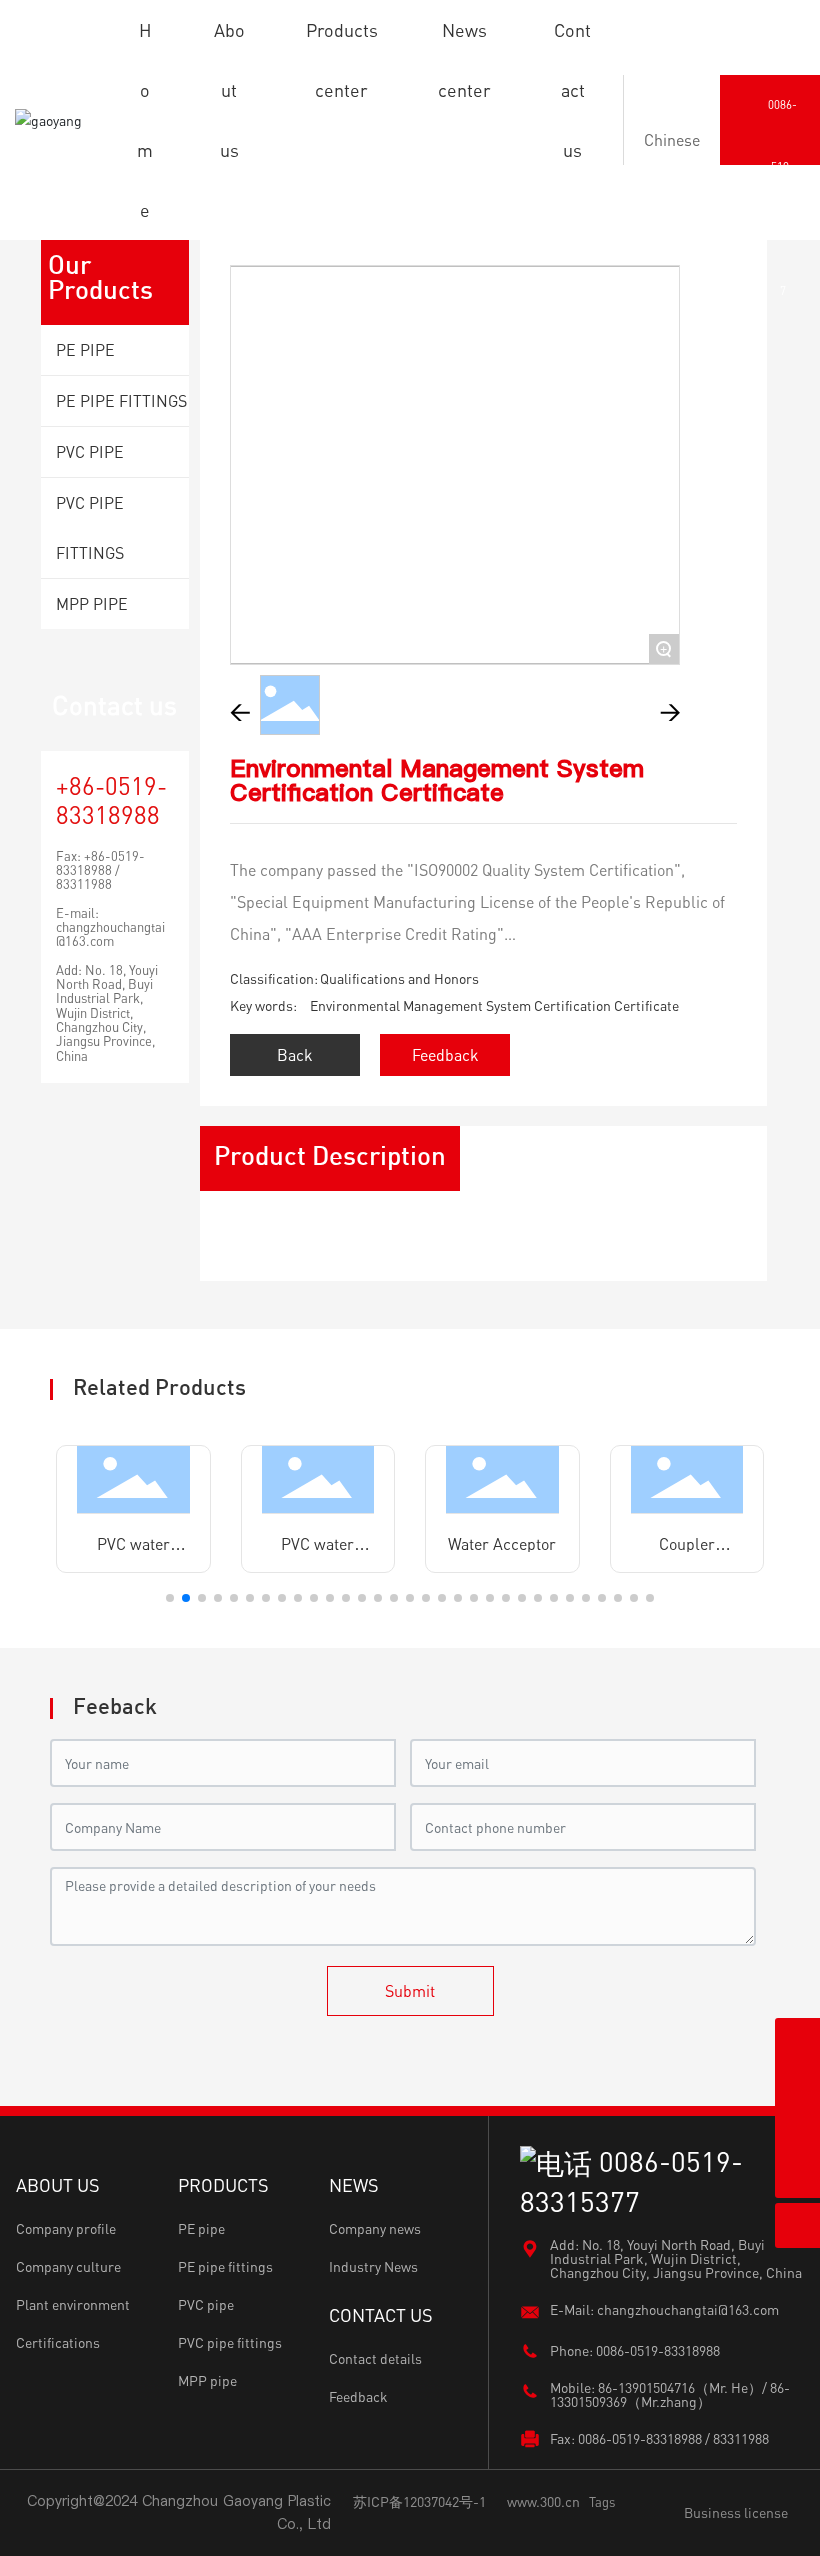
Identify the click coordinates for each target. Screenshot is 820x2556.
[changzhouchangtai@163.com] (797, 2085)
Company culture (68, 2266)
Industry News (373, 2266)
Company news (375, 2228)
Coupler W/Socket (686, 1552)
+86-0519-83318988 (111, 800)
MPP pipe (207, 2380)
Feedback (358, 2396)
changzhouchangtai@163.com (110, 934)
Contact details (375, 2358)
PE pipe (201, 2228)
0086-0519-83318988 (658, 2350)
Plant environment (73, 2304)
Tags (602, 2502)
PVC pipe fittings (230, 2342)
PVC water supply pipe (133, 1552)
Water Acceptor (502, 1544)
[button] (170, 1598)
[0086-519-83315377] (797, 2130)
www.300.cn (543, 2501)
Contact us (114, 705)
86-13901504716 (646, 2387)
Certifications (58, 2342)
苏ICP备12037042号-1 (419, 2501)
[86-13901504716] (797, 2040)
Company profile (66, 2228)
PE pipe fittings (225, 2266)
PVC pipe (206, 2304)
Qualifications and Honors (399, 978)
